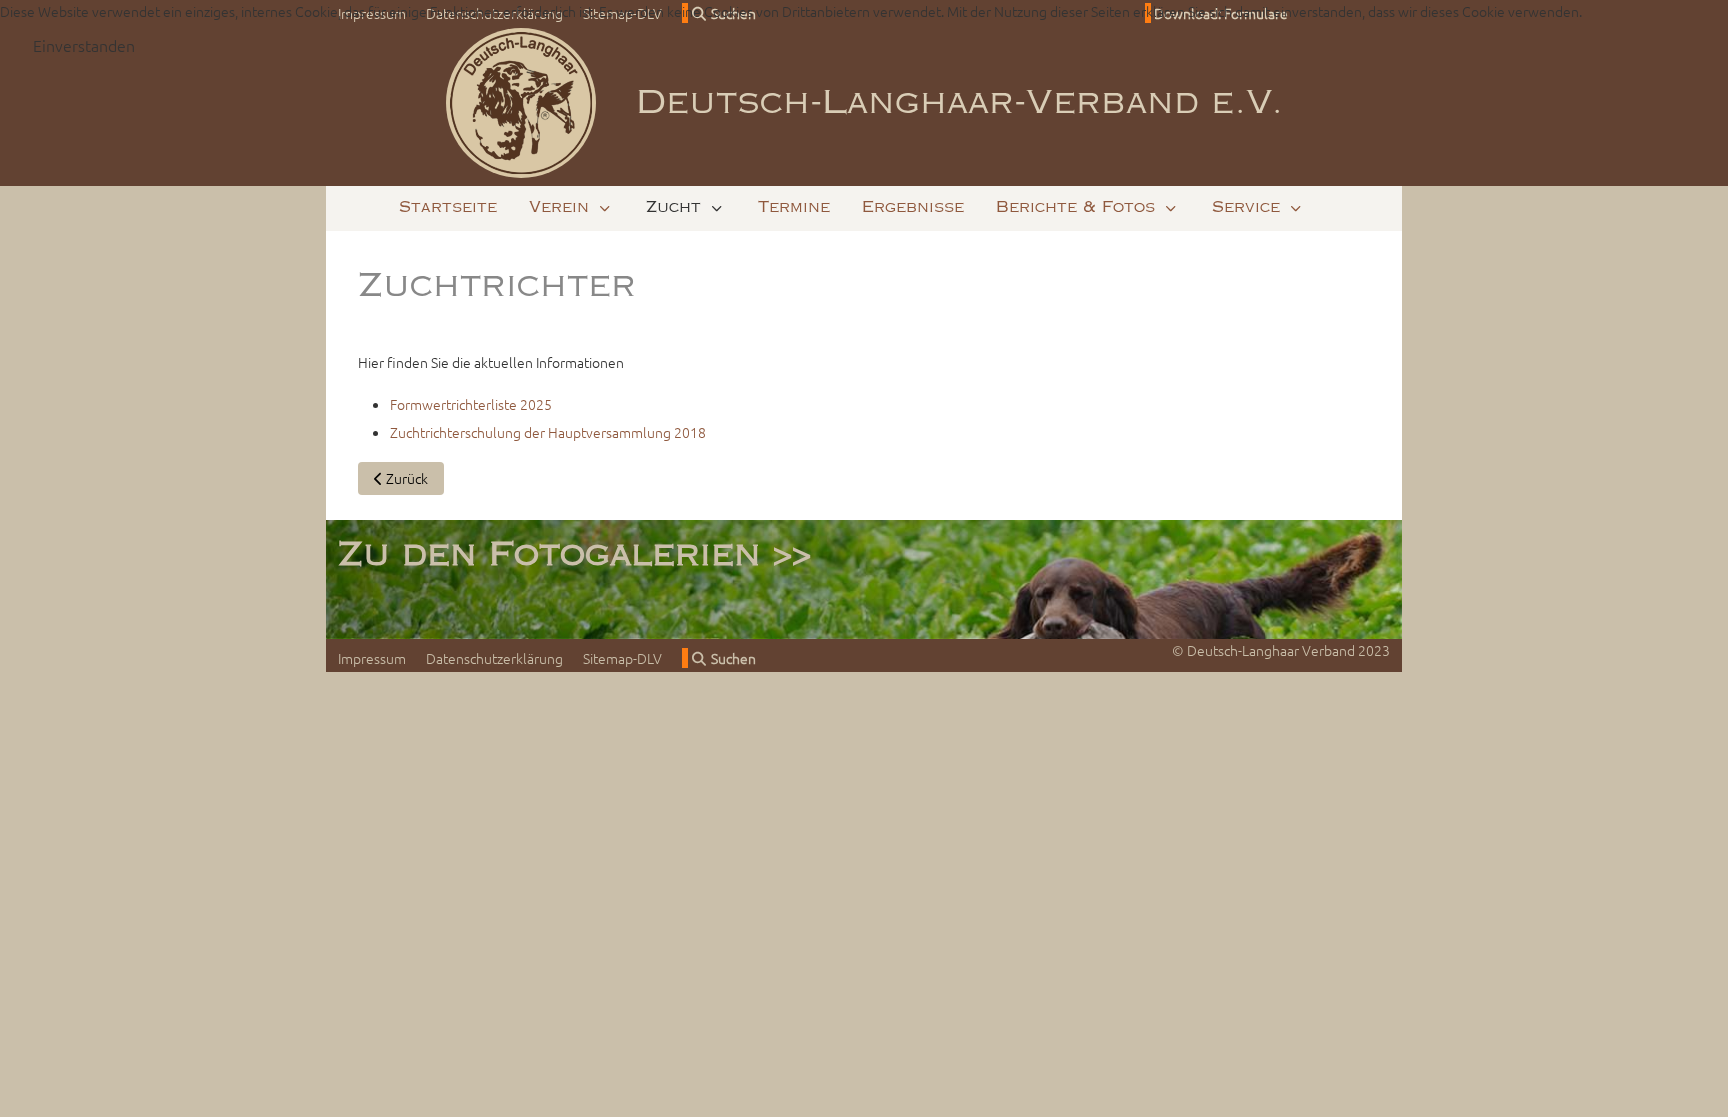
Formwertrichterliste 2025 (471, 404)
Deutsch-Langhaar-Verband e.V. (959, 103)
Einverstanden (84, 45)
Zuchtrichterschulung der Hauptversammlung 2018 (548, 432)
